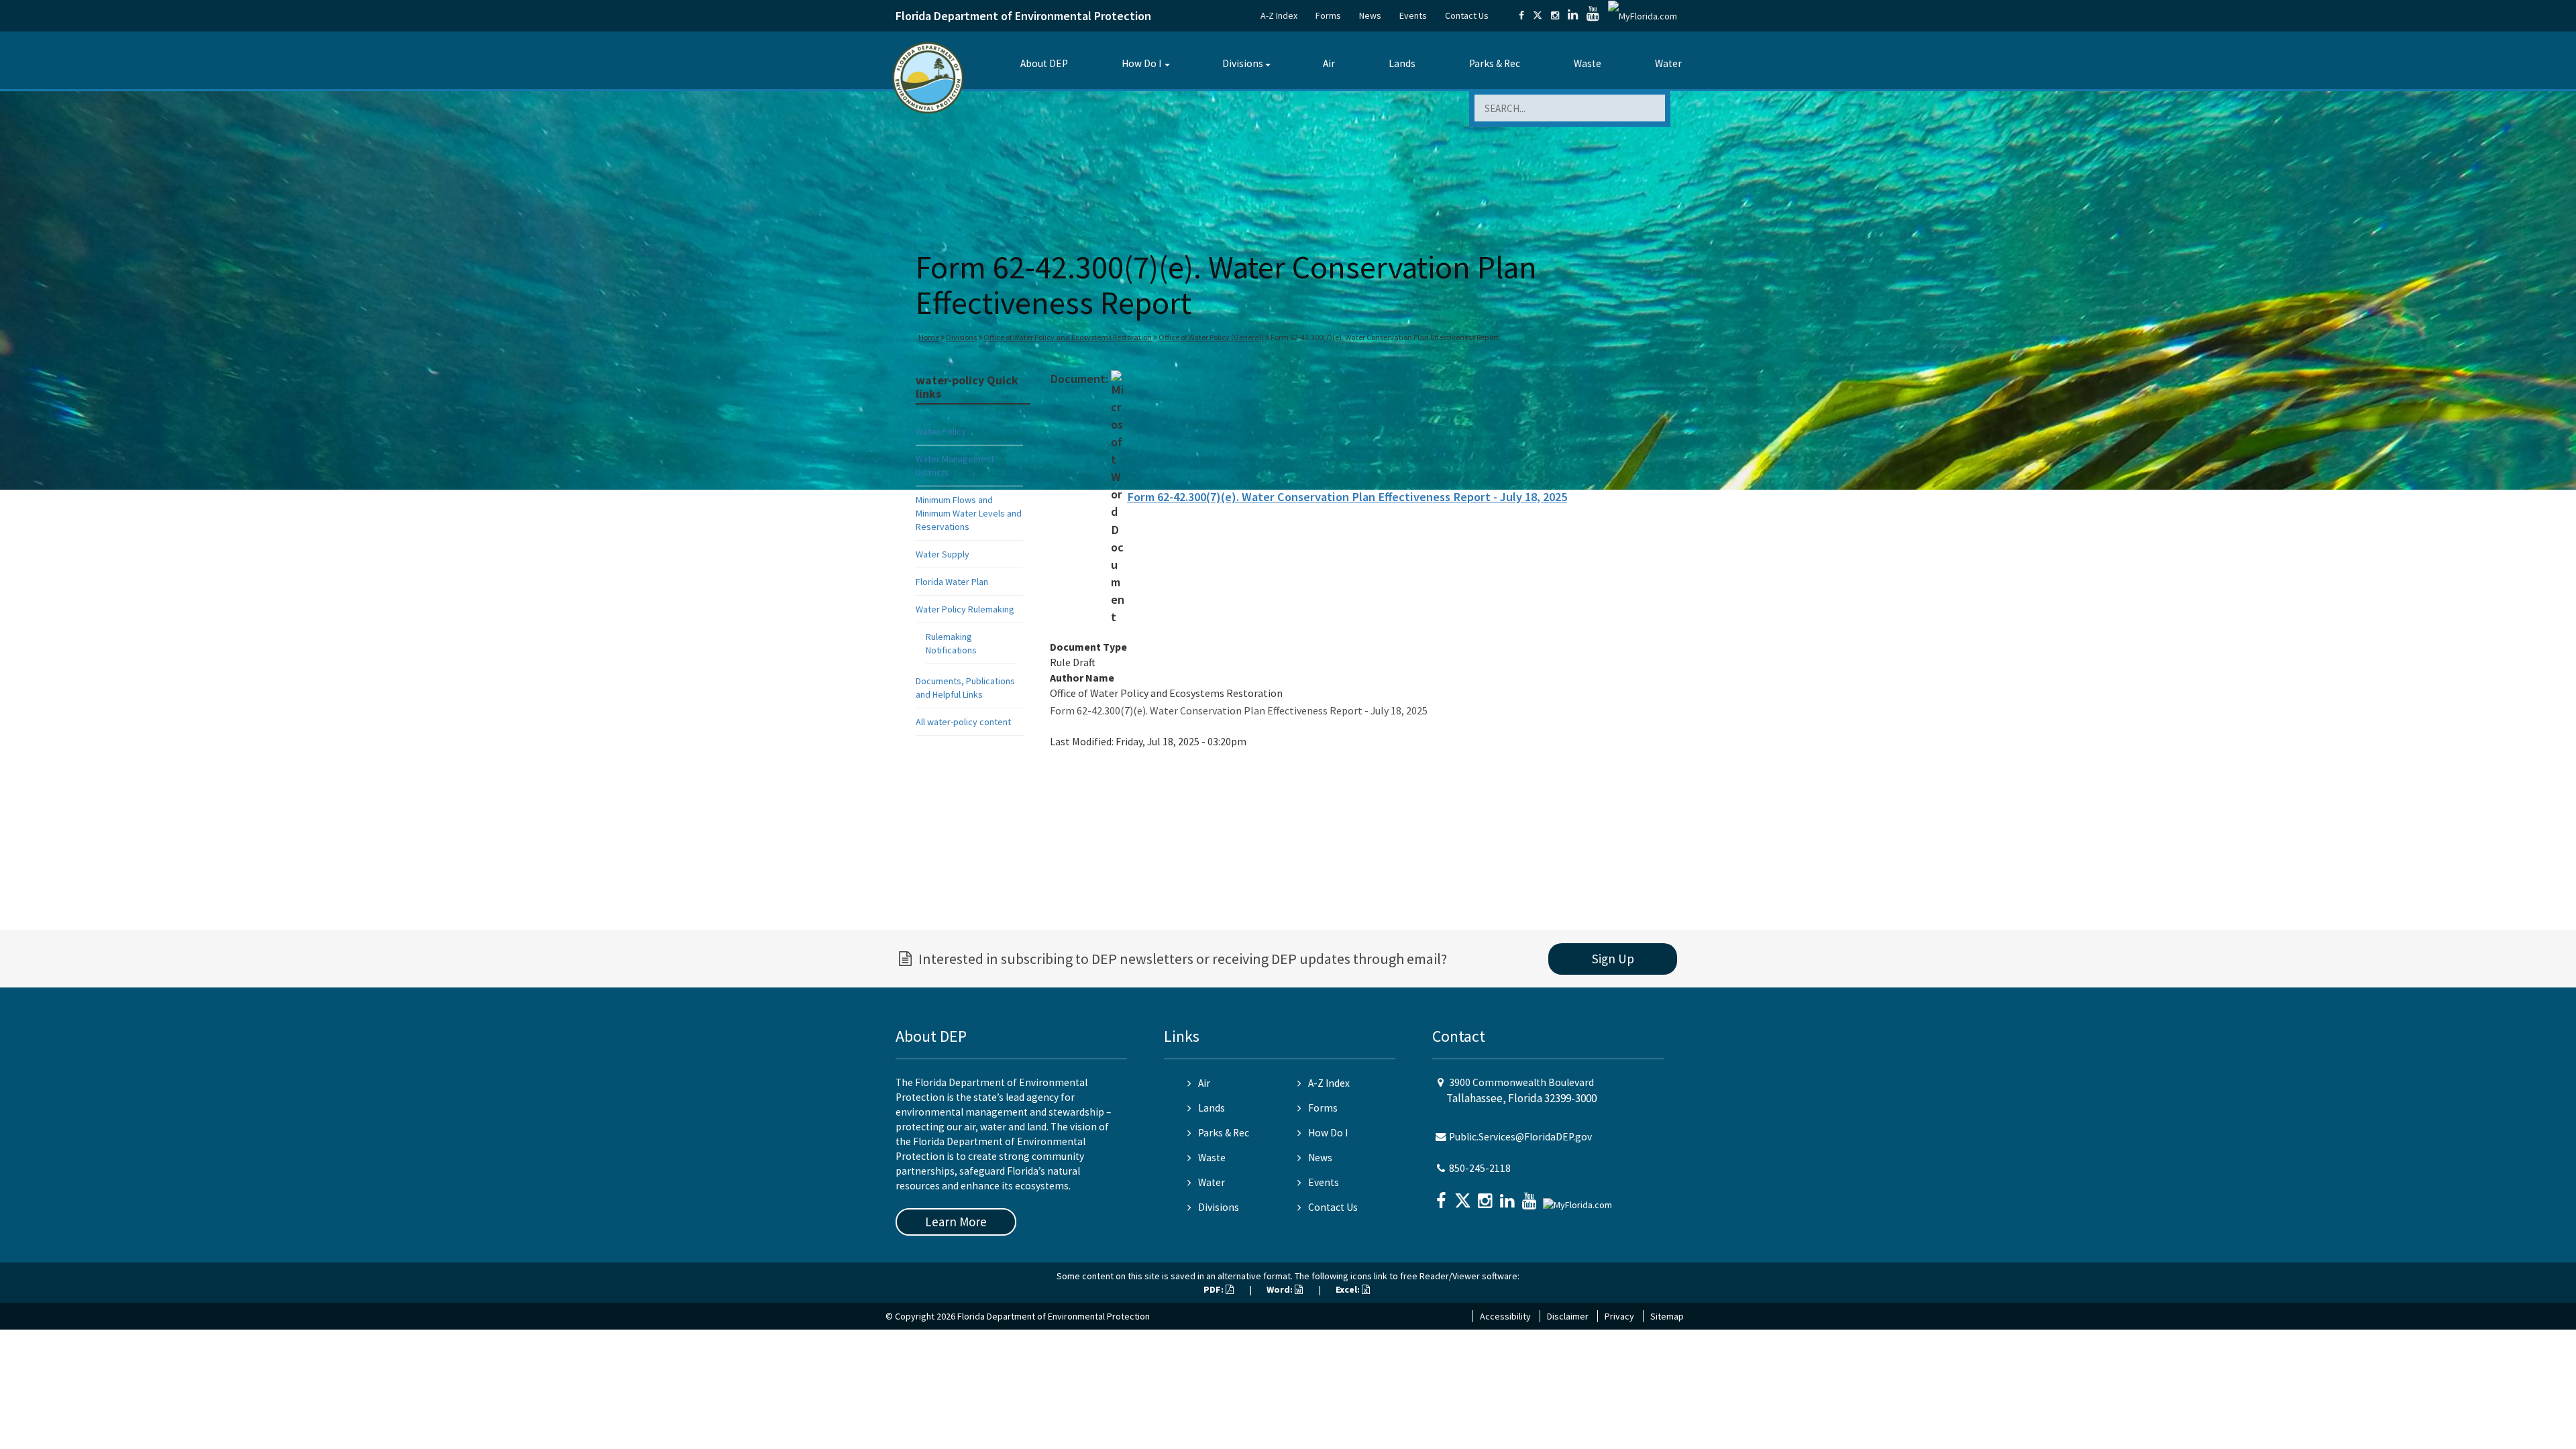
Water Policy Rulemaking (965, 609)
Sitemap (1667, 1316)
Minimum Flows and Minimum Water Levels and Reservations (969, 513)
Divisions (1243, 63)
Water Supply (943, 554)
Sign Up (1613, 959)
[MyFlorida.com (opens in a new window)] (1643, 15)
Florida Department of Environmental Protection (1023, 16)
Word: (1281, 1289)
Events (1413, 15)
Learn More (956, 1222)
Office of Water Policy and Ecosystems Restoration (1068, 337)
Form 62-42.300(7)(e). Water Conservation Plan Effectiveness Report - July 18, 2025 (1347, 497)
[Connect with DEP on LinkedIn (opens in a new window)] (1573, 15)
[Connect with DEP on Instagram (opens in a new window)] (1555, 15)
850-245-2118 (1480, 1168)
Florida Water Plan (952, 582)
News (1370, 15)
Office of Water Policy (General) (1211, 337)
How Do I (1141, 63)
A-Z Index (1279, 15)
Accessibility (1505, 1316)
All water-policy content (963, 722)
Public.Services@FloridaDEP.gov (1520, 1137)
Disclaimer (1568, 1316)
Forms (1328, 15)
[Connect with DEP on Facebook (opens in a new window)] (1521, 15)
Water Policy (941, 431)
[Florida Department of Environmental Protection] (928, 77)
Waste (1588, 63)
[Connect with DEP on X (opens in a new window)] (1538, 15)
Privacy (1619, 1316)
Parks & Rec (1495, 63)
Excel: (1349, 1289)
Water (1668, 63)
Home (929, 337)
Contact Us (1467, 15)
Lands (1402, 63)
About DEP (1044, 63)
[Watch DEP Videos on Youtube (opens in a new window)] (1593, 15)
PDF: (1215, 1289)
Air (1329, 63)
